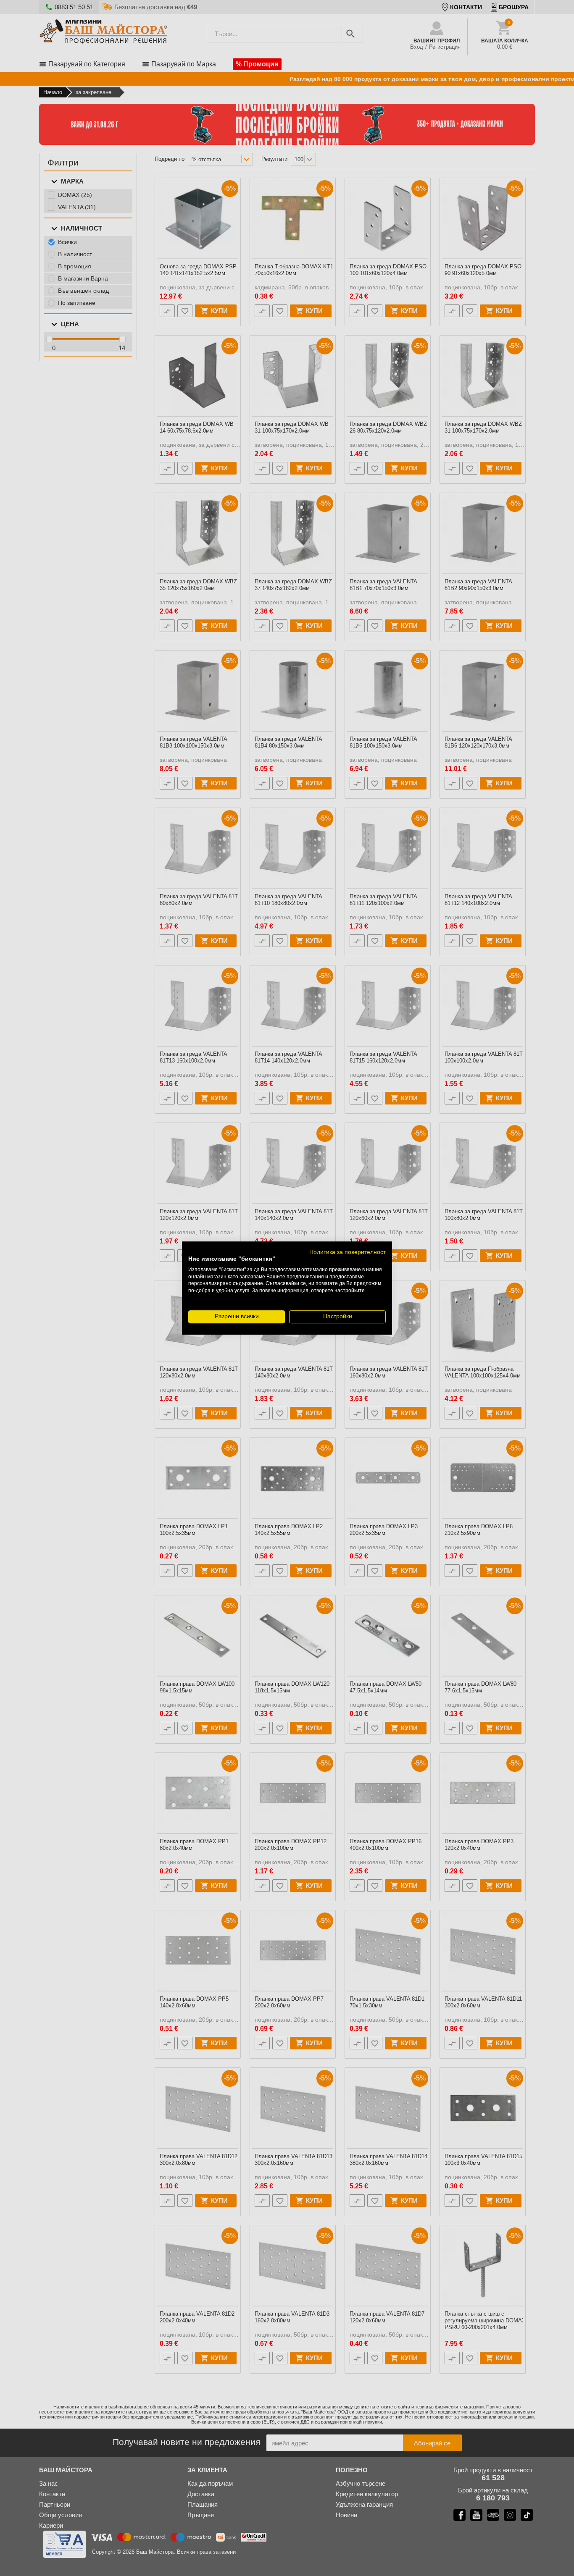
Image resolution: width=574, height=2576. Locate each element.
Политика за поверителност (348, 1252)
